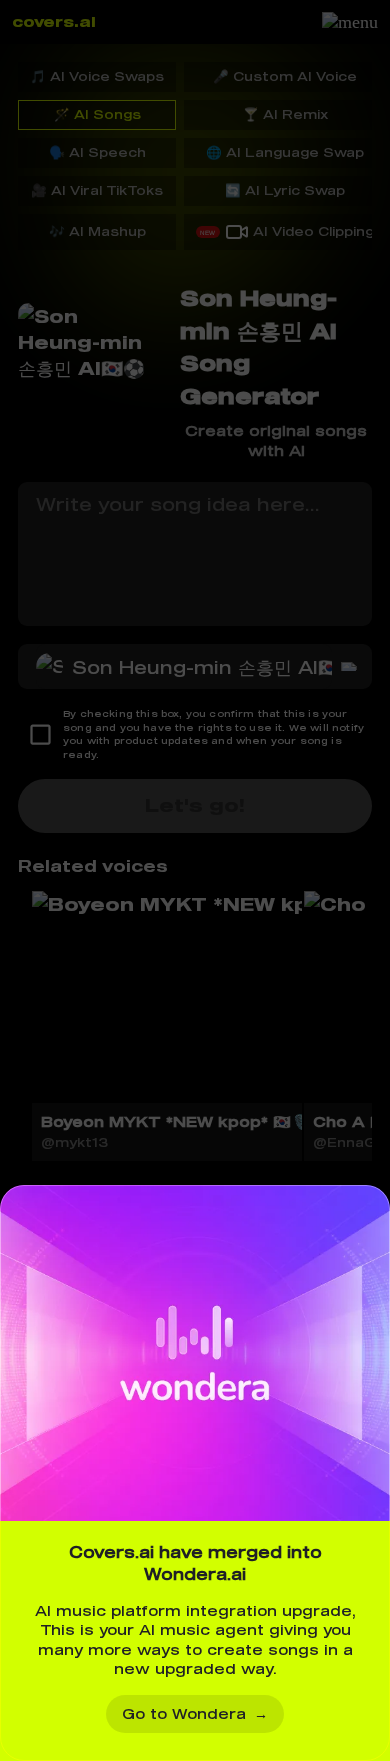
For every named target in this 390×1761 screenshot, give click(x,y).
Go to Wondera (195, 1713)
